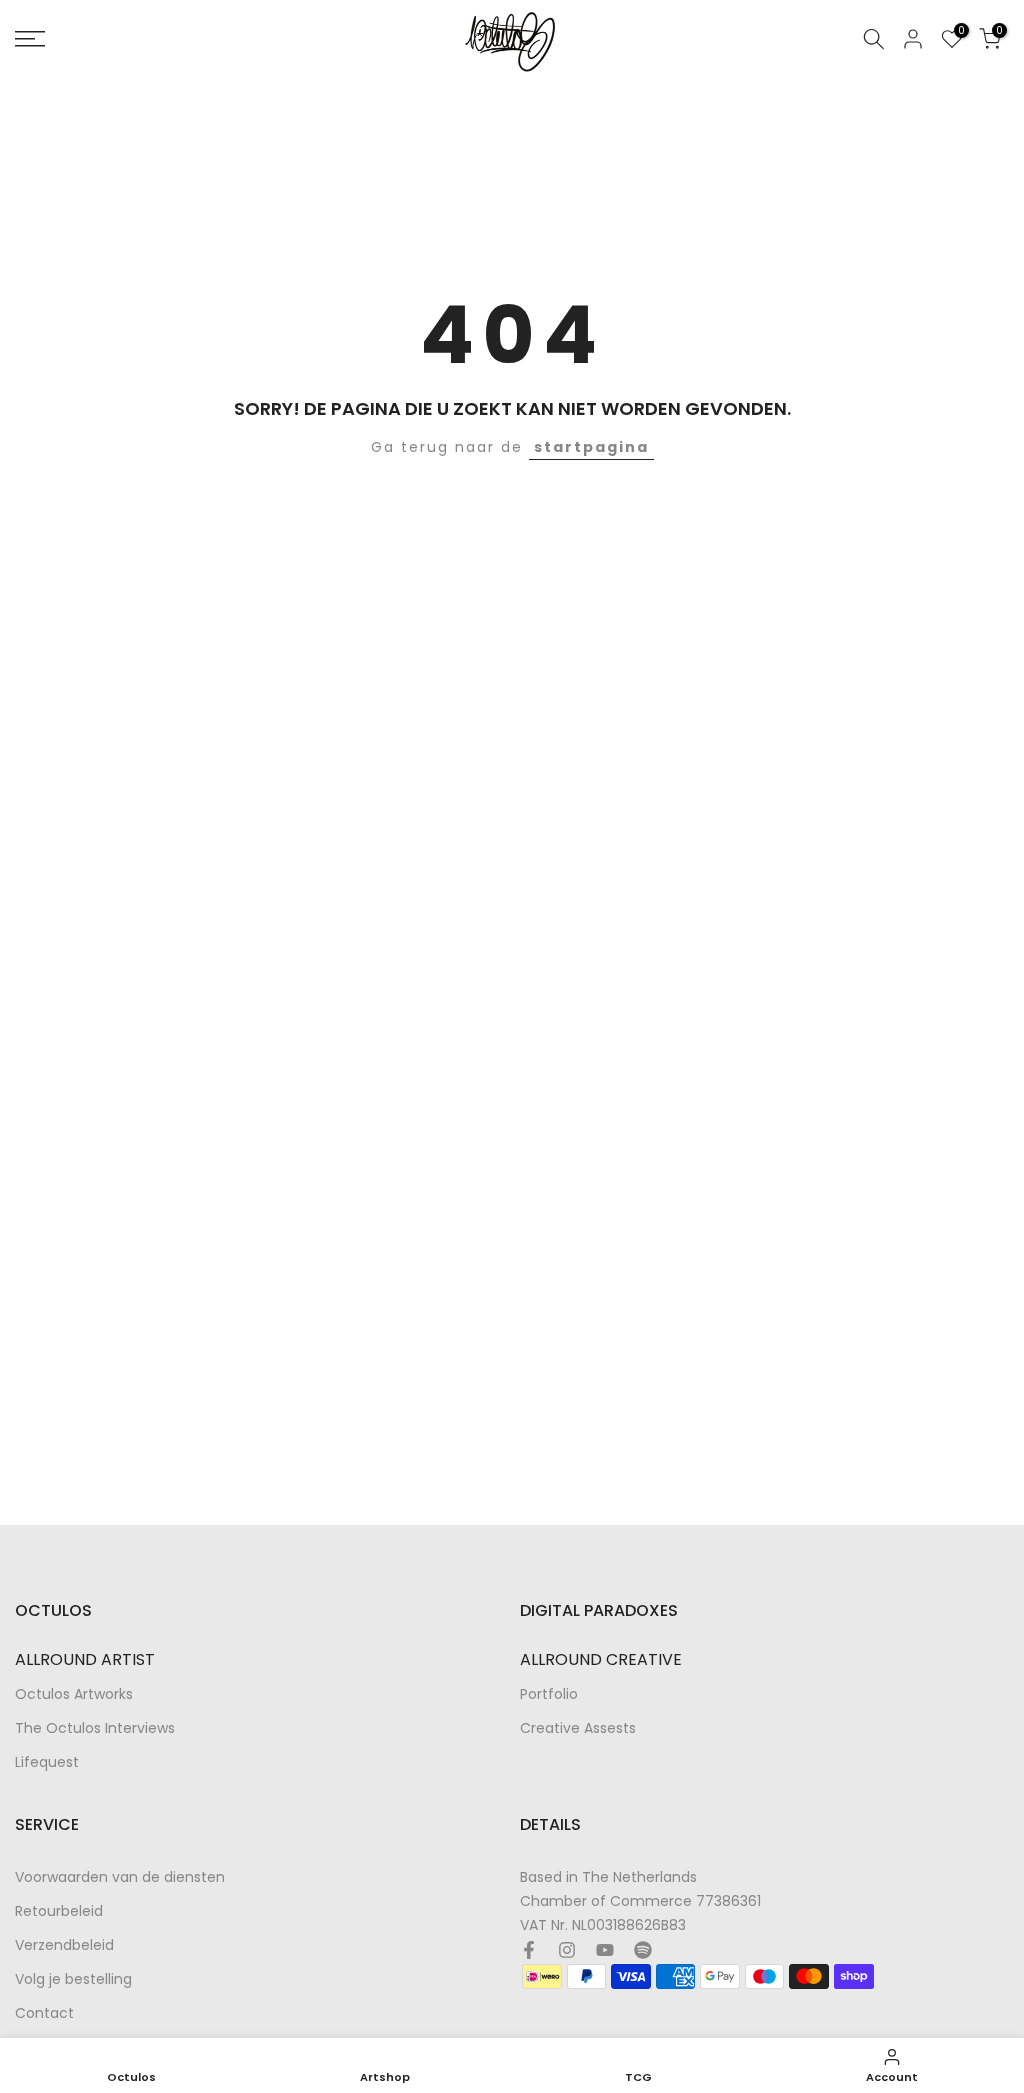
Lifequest (47, 1762)
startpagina (591, 447)
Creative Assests (578, 1728)
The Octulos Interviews (95, 1728)
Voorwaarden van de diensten (120, 1877)
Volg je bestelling (73, 1979)
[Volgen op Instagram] (567, 1950)
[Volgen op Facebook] (529, 1950)
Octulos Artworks (74, 1694)
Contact (44, 2013)
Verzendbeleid (64, 1945)
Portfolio (549, 1694)
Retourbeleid (59, 1911)
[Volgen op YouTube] (605, 1950)
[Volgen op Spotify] (643, 1950)
